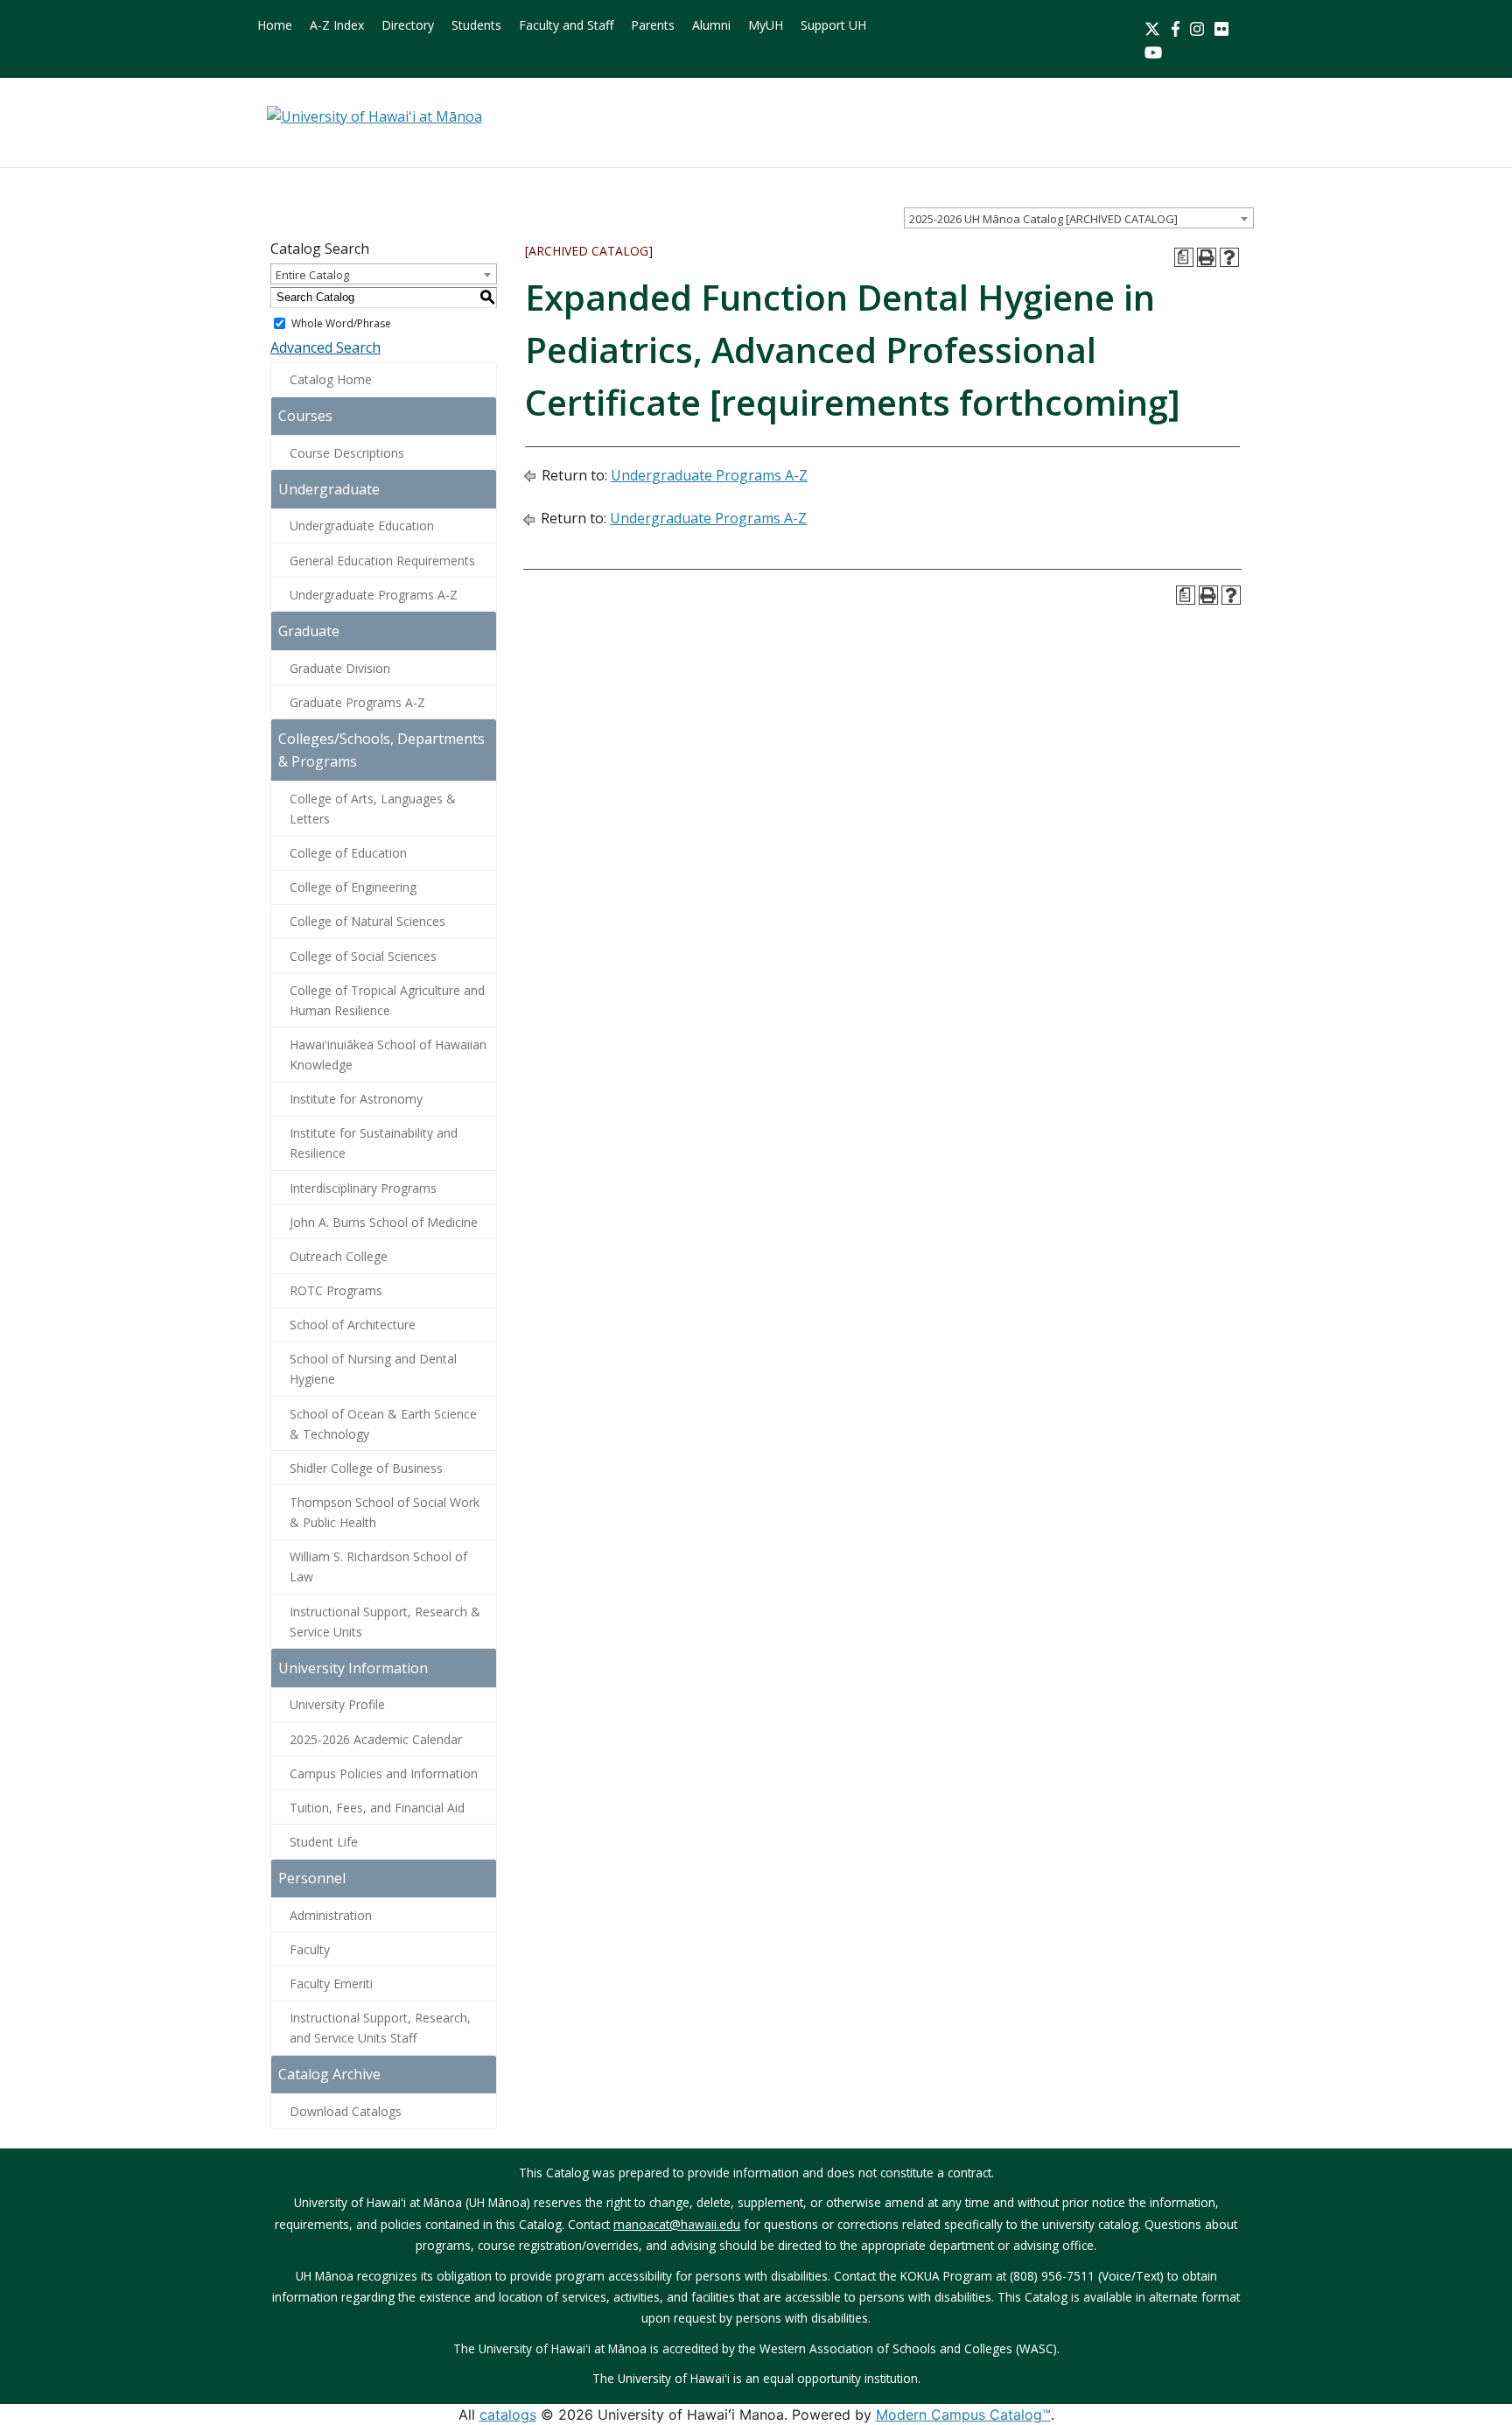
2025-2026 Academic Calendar (376, 1739)
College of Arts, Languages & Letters (373, 809)
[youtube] (1153, 51)
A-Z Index (337, 25)
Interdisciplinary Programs (363, 1188)
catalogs (508, 2414)
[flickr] (1221, 27)
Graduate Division (340, 668)
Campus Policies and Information (384, 1773)
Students (476, 25)
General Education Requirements (382, 561)
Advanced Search (325, 347)
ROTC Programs (336, 1290)
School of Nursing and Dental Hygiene (373, 1369)
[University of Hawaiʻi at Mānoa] (374, 116)
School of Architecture (353, 1325)
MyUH (766, 25)
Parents (653, 25)
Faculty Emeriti (331, 1983)
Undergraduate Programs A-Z (374, 595)
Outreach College (339, 1256)
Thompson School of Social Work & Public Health (385, 1512)
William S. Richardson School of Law (378, 1566)
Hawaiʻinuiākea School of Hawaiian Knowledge (388, 1055)
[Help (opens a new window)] (1229, 257)
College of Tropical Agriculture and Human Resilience (387, 1000)
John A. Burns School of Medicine (384, 1222)
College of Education (348, 853)
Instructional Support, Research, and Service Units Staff (380, 2028)
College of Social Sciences (363, 956)
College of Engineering (353, 887)
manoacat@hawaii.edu (677, 2224)
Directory (408, 25)
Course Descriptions (347, 453)
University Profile (337, 1704)
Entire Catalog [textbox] (312, 275)
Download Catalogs (346, 2111)
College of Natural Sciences (367, 921)
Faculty (310, 1949)
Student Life (324, 1842)
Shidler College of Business (366, 1468)
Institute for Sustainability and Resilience (374, 1143)
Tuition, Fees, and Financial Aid (377, 1808)
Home (275, 25)
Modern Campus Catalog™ (963, 2414)
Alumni (711, 25)
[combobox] (1079, 218)
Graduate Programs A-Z (357, 702)
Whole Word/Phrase (341, 323)
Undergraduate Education (362, 526)
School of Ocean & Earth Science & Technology (383, 1424)
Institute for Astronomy (356, 1099)
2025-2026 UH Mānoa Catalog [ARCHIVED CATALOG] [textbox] (1043, 219)
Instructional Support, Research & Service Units (385, 1622)
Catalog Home (331, 379)
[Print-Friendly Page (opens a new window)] (1207, 257)
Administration (331, 1915)
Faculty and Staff (566, 25)
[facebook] (1176, 27)
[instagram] (1197, 27)
